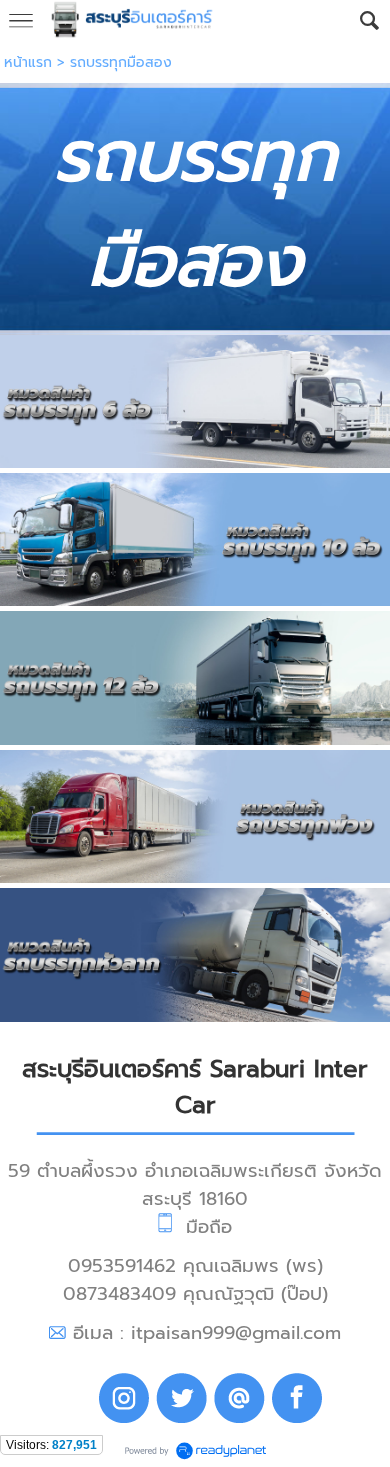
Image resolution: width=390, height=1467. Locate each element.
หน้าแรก (28, 62)
